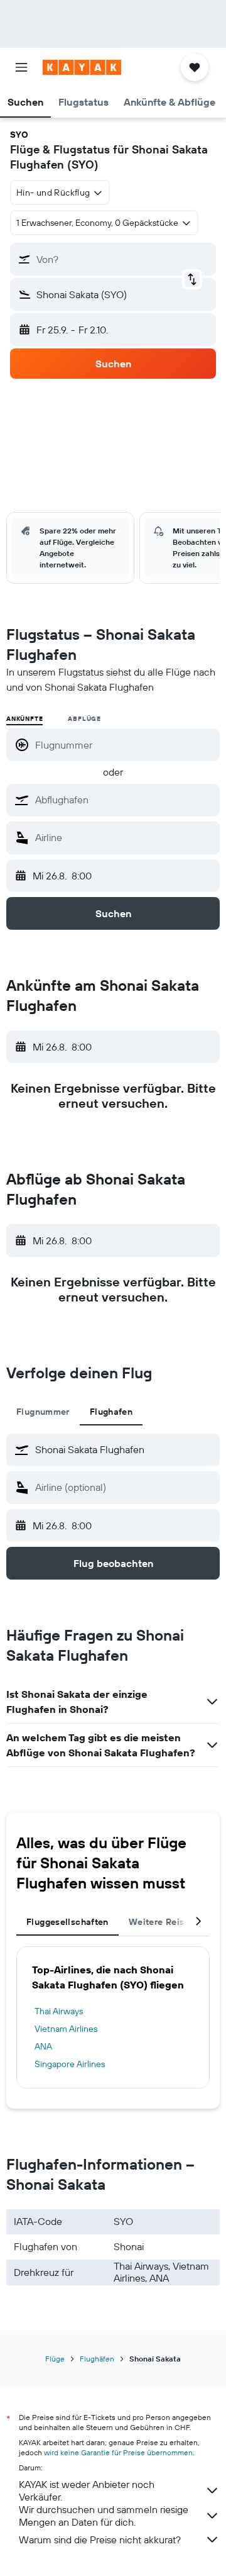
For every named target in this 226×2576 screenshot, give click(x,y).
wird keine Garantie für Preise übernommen (118, 2452)
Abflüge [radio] (84, 719)
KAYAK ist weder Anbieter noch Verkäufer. (87, 2490)
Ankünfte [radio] (24, 719)
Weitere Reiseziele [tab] (169, 1922)
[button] (21, 67)
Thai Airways (59, 2011)
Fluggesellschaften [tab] (67, 1922)
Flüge (55, 2359)
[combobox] (124, 800)
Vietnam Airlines (66, 2029)
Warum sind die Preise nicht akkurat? (100, 2540)
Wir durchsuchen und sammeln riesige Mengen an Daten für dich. (104, 2516)
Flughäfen (97, 2359)
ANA (43, 2046)
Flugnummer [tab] (43, 1412)
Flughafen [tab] (111, 1412)
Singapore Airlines (70, 2064)
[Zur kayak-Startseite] (82, 67)
